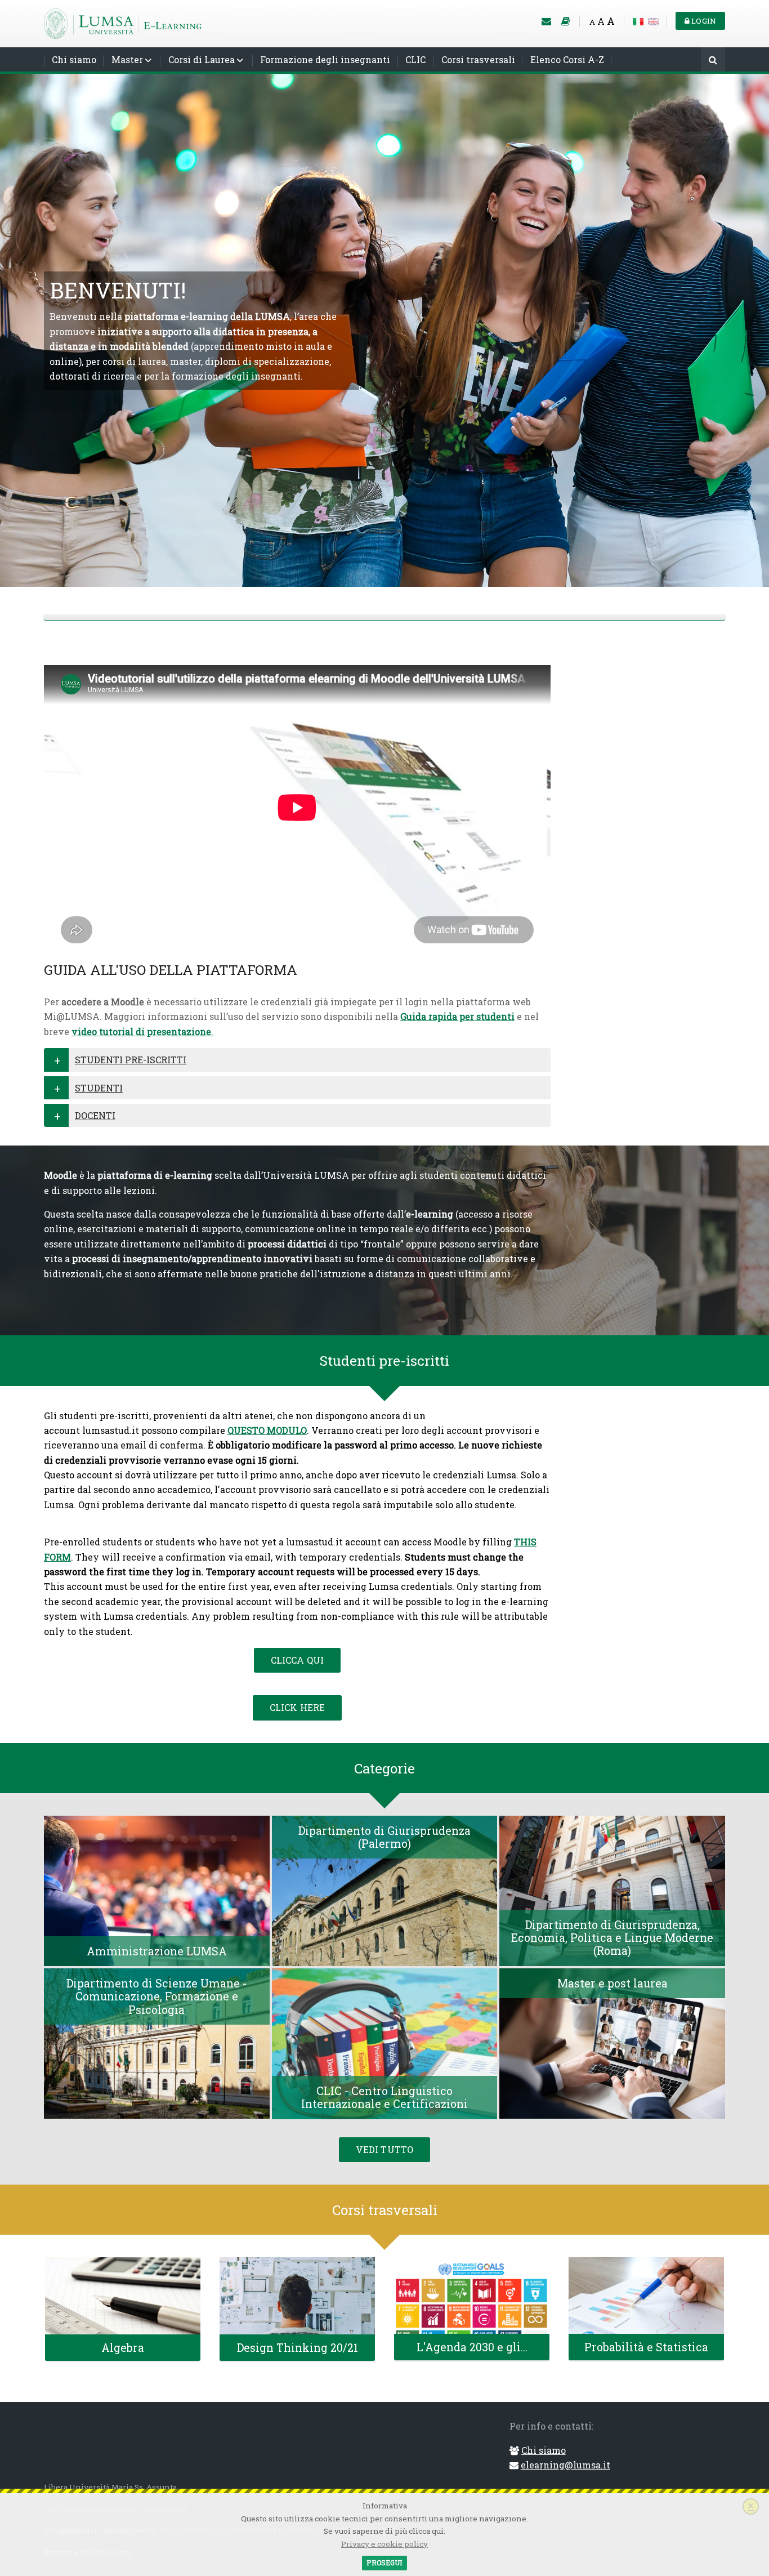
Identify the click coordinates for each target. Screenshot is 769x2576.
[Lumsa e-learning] (123, 22)
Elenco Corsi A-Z (567, 59)
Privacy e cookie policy (384, 2544)
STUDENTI (99, 1088)
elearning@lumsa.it (565, 2465)
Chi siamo (74, 59)
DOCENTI (95, 1115)
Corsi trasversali (478, 59)
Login (703, 21)
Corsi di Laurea (202, 59)
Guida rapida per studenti (457, 1016)
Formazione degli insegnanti (325, 59)
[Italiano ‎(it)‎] (638, 21)
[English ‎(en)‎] (653, 21)
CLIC (415, 59)
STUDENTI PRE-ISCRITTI (131, 1060)
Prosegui (384, 2562)
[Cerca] (713, 61)
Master (127, 59)
